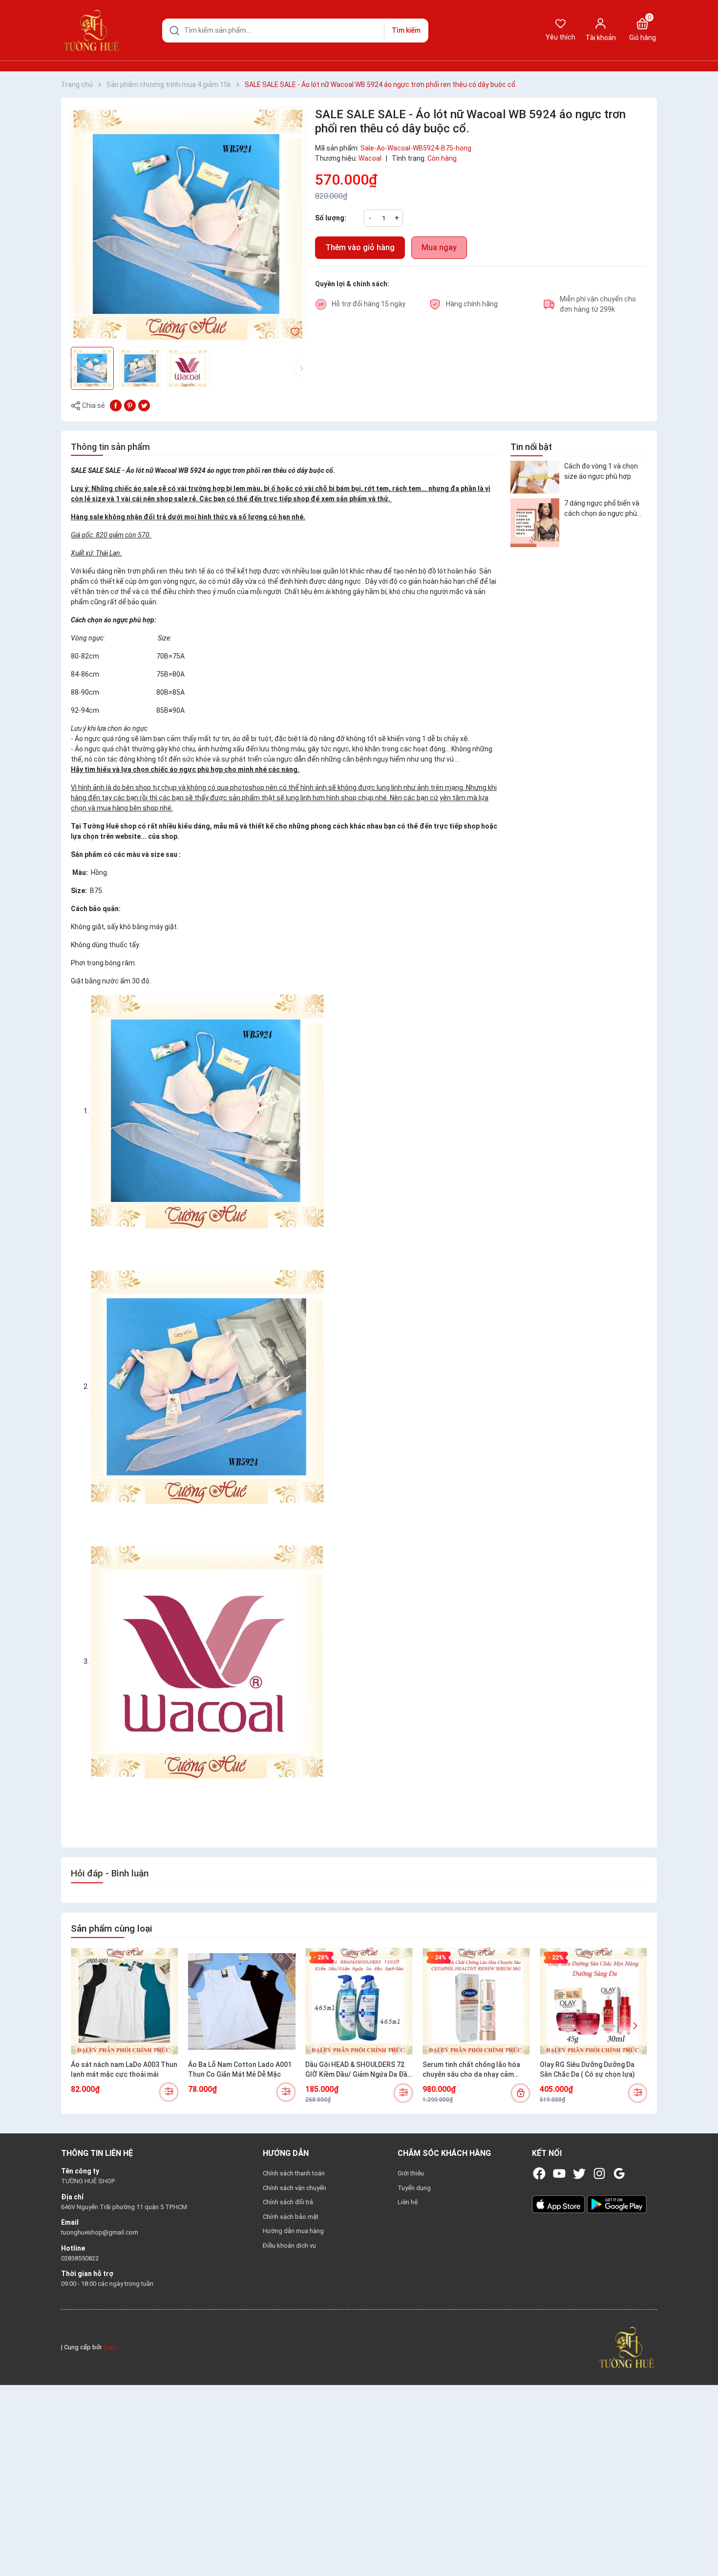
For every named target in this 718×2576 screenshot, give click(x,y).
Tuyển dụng (414, 2188)
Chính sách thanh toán (294, 2173)
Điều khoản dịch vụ (289, 2246)
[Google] (619, 2173)
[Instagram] (599, 2173)
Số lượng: (331, 218)
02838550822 (80, 2258)
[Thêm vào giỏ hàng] (520, 2093)
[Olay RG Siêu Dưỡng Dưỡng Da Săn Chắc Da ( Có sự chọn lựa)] (593, 2001)
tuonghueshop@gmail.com (100, 2232)
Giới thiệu (411, 2173)
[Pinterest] (130, 405)
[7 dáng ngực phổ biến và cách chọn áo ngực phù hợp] (535, 523)
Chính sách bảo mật (291, 2217)
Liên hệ (408, 2202)
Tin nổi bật (531, 447)
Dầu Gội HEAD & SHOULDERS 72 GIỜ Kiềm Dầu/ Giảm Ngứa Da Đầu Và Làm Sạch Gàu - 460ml (358, 2070)
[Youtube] (559, 2173)
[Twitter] (579, 2173)
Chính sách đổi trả (288, 2202)
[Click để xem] (188, 225)
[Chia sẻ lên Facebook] (116, 405)
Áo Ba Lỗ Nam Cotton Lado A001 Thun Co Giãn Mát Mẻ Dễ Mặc (240, 2069)
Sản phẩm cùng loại (111, 1928)
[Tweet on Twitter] (144, 405)
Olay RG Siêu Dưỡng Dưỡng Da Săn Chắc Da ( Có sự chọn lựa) (587, 2069)
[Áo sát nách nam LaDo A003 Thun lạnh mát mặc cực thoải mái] (125, 2001)
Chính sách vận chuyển (295, 2188)
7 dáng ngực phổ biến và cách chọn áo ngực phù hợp (602, 509)
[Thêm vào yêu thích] (295, 331)
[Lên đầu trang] (702, 2546)
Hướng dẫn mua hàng (293, 2231)
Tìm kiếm (406, 30)
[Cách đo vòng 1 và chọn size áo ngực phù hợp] (535, 477)
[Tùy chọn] (169, 2092)
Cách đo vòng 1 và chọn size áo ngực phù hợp (601, 471)
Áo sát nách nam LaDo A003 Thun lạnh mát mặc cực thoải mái (124, 2069)
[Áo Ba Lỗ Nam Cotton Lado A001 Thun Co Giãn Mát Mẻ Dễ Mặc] (242, 2001)
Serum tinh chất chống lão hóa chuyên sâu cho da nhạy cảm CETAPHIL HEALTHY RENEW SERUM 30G (471, 2070)
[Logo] (627, 2347)
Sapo (111, 2347)
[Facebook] (539, 2173)
